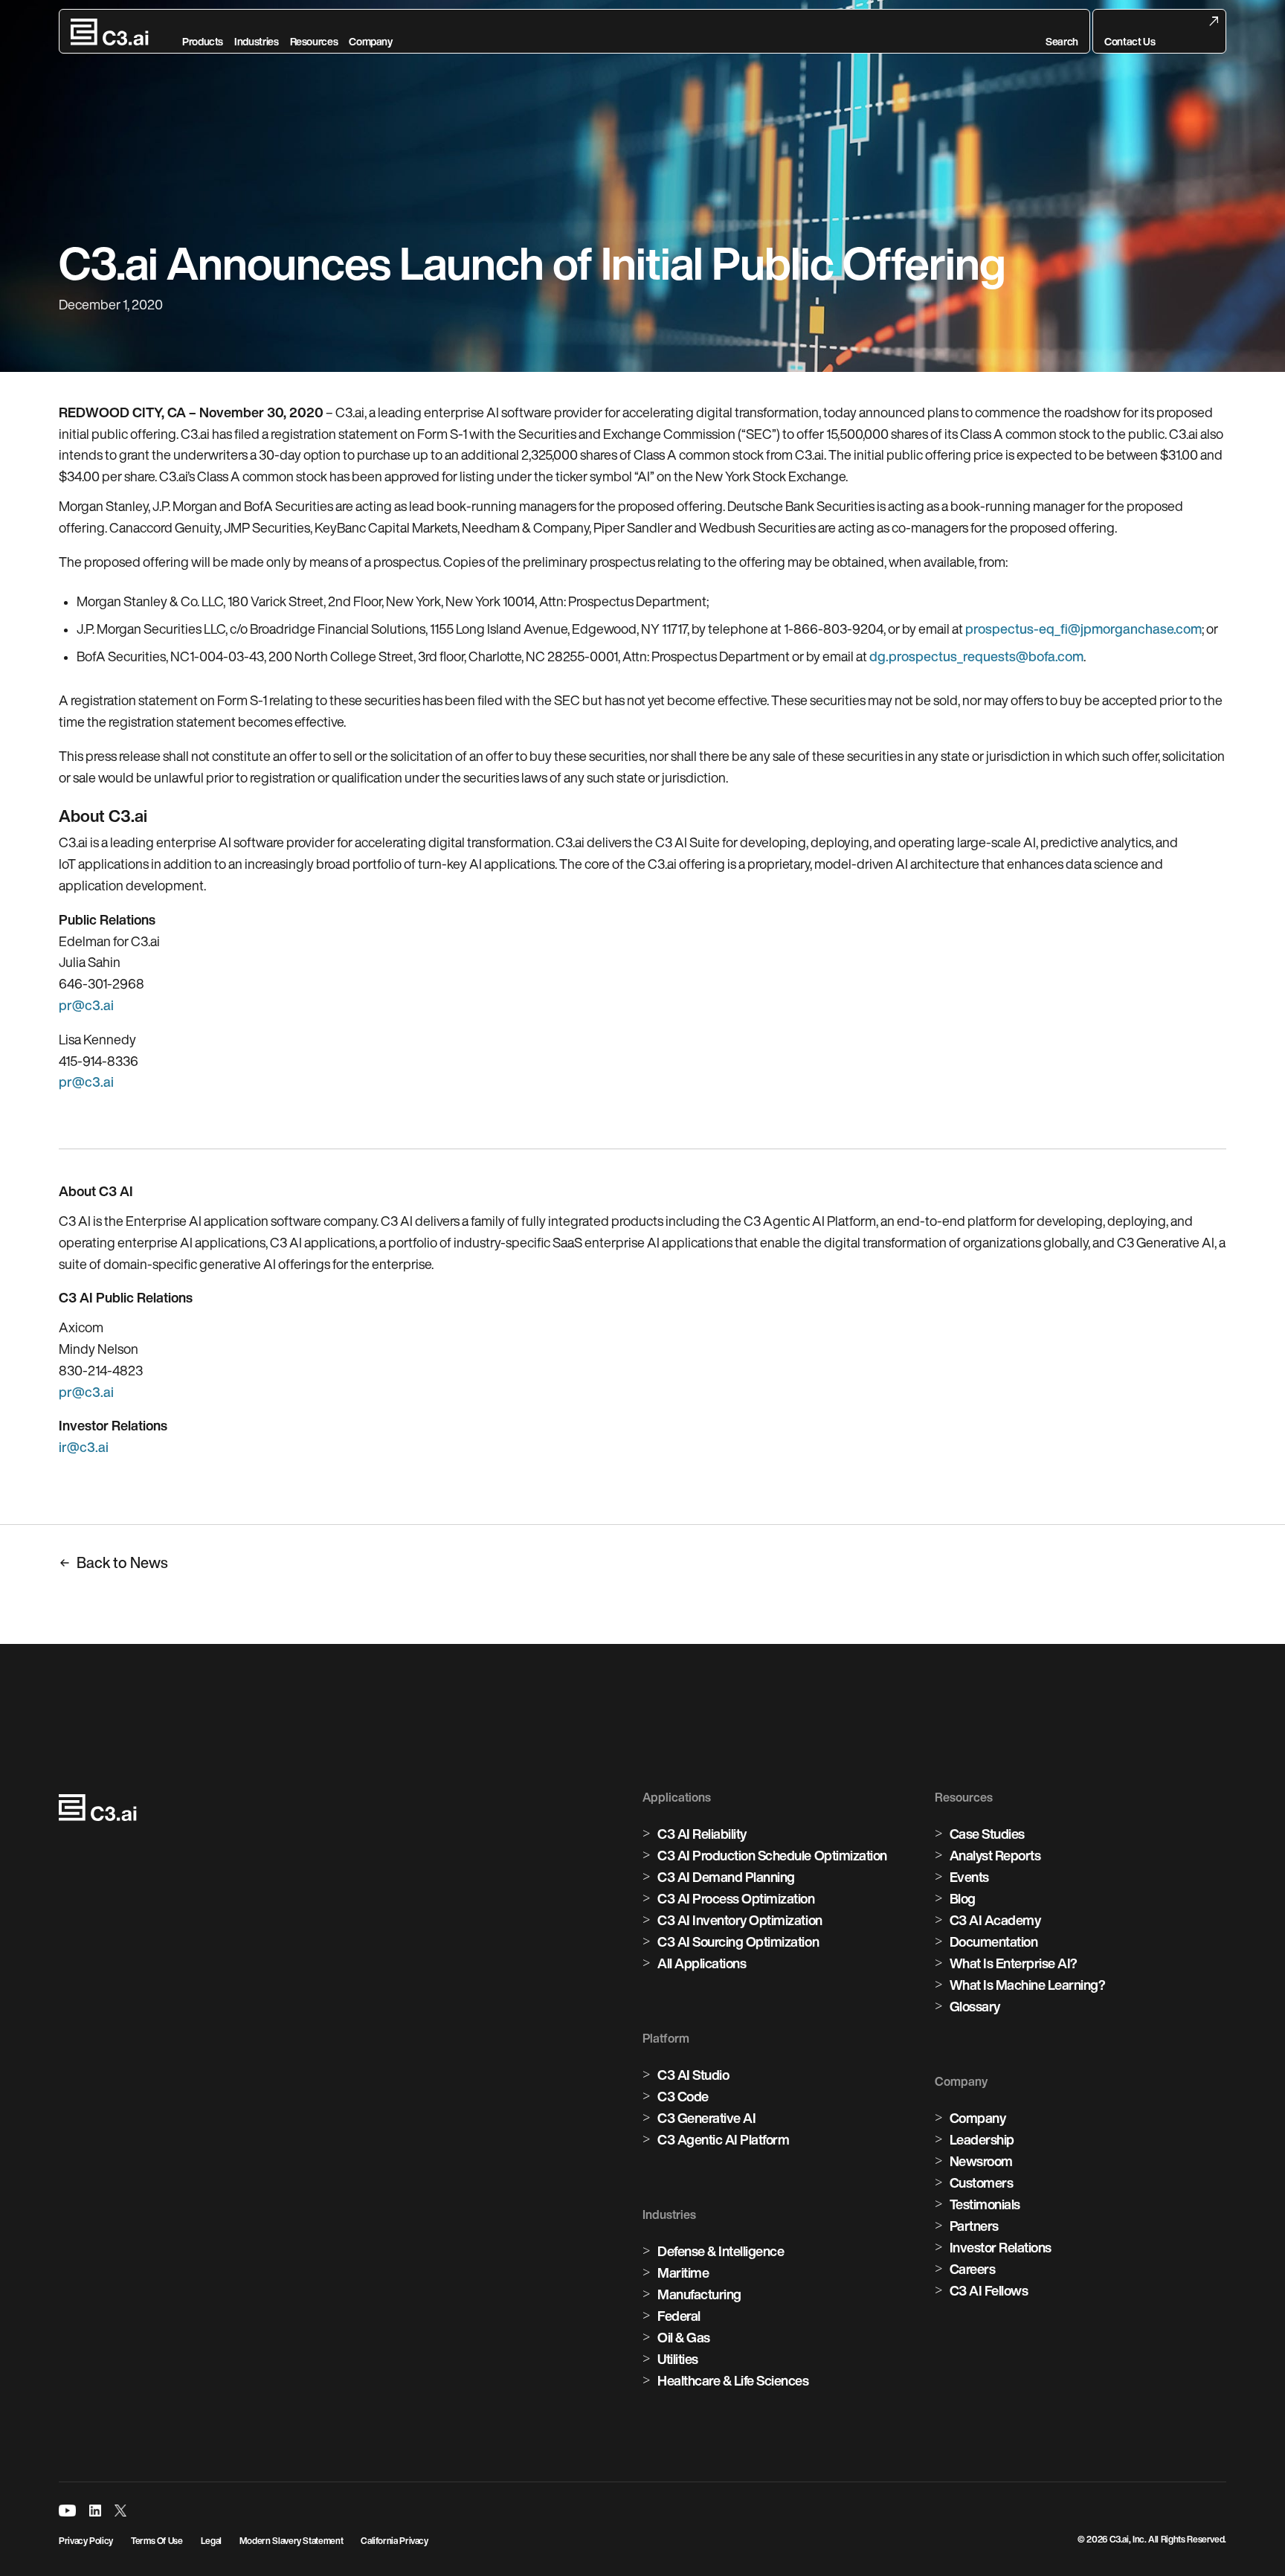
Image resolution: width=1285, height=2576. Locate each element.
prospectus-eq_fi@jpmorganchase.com (1083, 629)
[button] (1062, 32)
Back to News (122, 1562)
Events (969, 1877)
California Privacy (394, 2541)
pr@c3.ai (86, 1005)
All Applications (702, 1963)
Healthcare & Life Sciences (733, 2380)
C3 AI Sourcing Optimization (738, 1941)
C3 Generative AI (706, 2118)
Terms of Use (157, 2541)
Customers (982, 2182)
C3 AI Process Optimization (736, 1898)
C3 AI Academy (995, 1920)
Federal (679, 2316)
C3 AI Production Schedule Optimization (772, 1855)
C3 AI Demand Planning (726, 1877)
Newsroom (981, 2161)
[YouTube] (67, 2511)
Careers (973, 2269)
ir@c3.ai (84, 1447)
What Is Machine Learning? (1028, 1985)
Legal (211, 2541)
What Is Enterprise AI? (1014, 1963)
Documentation (994, 1941)
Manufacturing (699, 2294)
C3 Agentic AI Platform (723, 2139)
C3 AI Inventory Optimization (740, 1920)
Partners (974, 2226)
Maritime (683, 2273)
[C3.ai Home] (110, 32)
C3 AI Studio (693, 2075)
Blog (963, 1898)
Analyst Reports (995, 1855)
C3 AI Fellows (989, 2290)
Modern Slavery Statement (291, 2541)
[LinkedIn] (95, 2511)
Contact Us (1130, 42)
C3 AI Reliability (702, 1834)
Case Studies (987, 1834)
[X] (120, 2511)
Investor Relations (1001, 2247)
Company (978, 2118)
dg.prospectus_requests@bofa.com (976, 656)
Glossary (975, 2006)
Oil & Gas (684, 2337)
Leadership (982, 2139)
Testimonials (985, 2204)
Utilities (678, 2359)
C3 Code (683, 2096)
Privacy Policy (86, 2541)
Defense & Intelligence (721, 2251)
